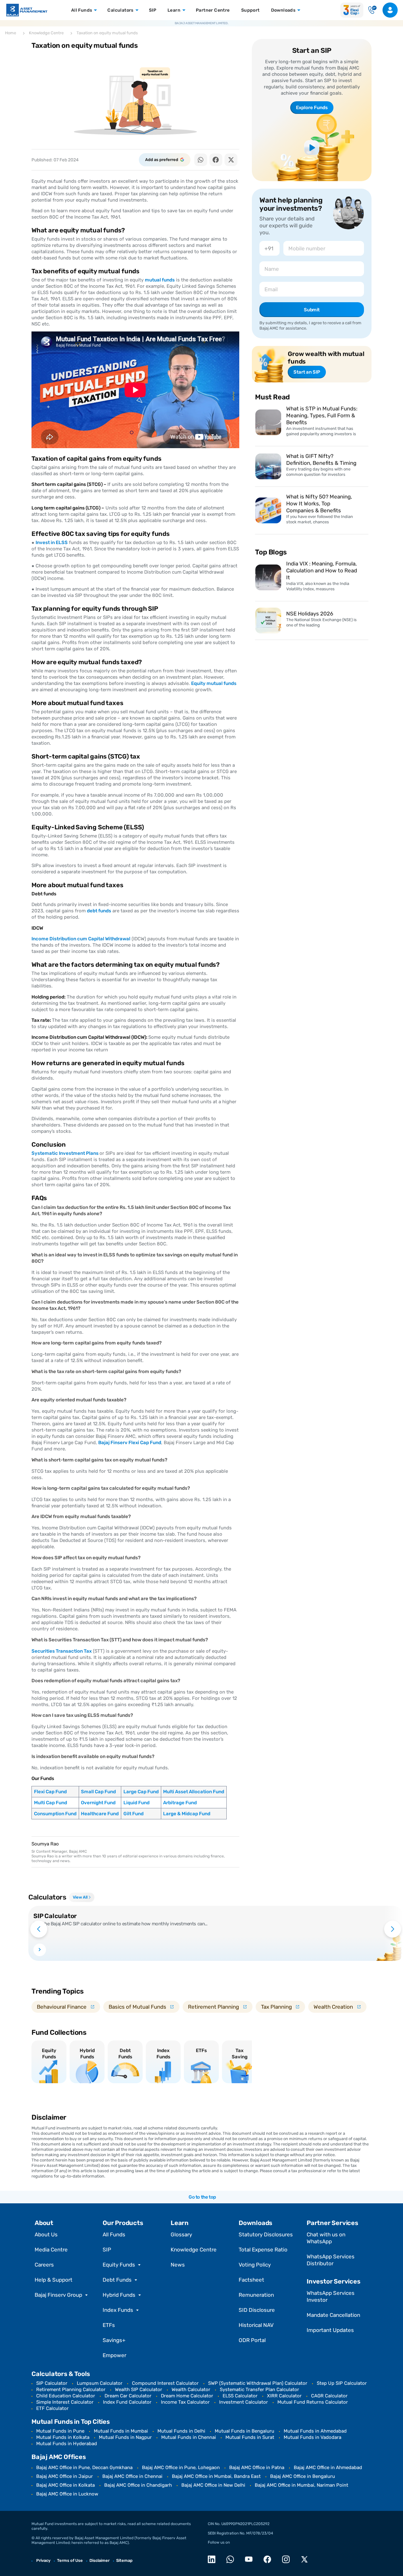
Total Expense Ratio (263, 2250)
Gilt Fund (133, 1814)
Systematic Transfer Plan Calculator (259, 2390)
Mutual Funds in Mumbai (121, 2431)
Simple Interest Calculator (65, 2402)
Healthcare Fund (100, 1814)
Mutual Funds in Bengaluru (244, 2431)
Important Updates (330, 2330)
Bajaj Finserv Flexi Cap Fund (130, 1443)
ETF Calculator (52, 2408)
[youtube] (250, 2559)
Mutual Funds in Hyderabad (67, 2444)
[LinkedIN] (213, 2559)
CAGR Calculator (329, 2396)
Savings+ (114, 2340)
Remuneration (256, 2295)
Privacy (43, 2560)
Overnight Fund (98, 1803)
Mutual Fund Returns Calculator (313, 2402)
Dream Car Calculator (128, 2396)
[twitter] (306, 2559)
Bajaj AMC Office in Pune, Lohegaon (181, 2468)
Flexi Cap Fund (50, 1792)
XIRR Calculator (284, 2396)
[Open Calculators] (136, 10)
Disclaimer (99, 2560)
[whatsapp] (232, 2559)
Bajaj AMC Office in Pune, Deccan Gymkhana (84, 2468)
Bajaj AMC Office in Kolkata (65, 2485)
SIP (107, 2250)
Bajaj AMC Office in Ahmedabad (328, 2468)
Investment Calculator (244, 2402)
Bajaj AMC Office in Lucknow (67, 2494)
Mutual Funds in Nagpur (125, 2437)
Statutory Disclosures (266, 2234)
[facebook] (269, 2559)
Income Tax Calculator (185, 2402)
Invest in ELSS (52, 542)
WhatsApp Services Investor (331, 2296)
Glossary (181, 2234)
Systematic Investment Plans (65, 1153)
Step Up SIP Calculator (342, 2383)
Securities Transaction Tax (62, 1651)
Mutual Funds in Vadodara (312, 2437)
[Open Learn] (183, 10)
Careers (44, 2265)
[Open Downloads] (298, 10)
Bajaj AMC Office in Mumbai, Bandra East (216, 2476)
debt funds (99, 911)
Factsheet (251, 2280)
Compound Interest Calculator (165, 2383)
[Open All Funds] (95, 10)
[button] (201, 160)
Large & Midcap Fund (187, 1814)
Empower (114, 2355)
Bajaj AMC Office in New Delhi (213, 2485)
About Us (46, 2234)
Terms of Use (70, 2560)
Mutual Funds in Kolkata (63, 2437)
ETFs (109, 2325)
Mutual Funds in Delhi (181, 2431)
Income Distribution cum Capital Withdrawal (81, 939)
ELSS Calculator (240, 2396)
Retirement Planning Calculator (71, 2390)
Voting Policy (255, 2265)
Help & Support (54, 2280)
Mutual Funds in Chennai (189, 2437)
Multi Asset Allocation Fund (194, 1792)
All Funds (114, 2234)
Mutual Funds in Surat (250, 2437)
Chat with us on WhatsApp (326, 2238)
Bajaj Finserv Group (58, 2295)
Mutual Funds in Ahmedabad (315, 2431)
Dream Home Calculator (187, 2396)
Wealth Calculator (191, 2390)
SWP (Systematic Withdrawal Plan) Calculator (258, 2383)
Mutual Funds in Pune (60, 2431)
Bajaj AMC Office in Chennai (132, 2476)
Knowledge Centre (194, 2250)
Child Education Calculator (66, 2396)
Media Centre (51, 2250)
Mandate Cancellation (333, 2315)
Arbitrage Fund (180, 1803)
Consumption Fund (55, 1814)
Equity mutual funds (214, 683)
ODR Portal (252, 2340)
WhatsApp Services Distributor (331, 2260)
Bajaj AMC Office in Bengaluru (303, 2476)
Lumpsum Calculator (100, 2383)
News (178, 2265)
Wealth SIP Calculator (139, 2390)
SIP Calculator (52, 2383)
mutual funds (160, 280)
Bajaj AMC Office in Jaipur (65, 2476)
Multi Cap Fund (51, 1803)
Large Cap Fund (141, 1792)
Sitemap (124, 2560)
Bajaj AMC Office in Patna (257, 2468)
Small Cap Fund (98, 1792)
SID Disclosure (257, 2310)
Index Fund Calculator (127, 2402)
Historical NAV (256, 2325)
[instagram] (288, 2559)
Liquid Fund (136, 1803)
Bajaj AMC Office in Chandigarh (138, 2485)
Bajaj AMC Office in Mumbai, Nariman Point (301, 2485)
